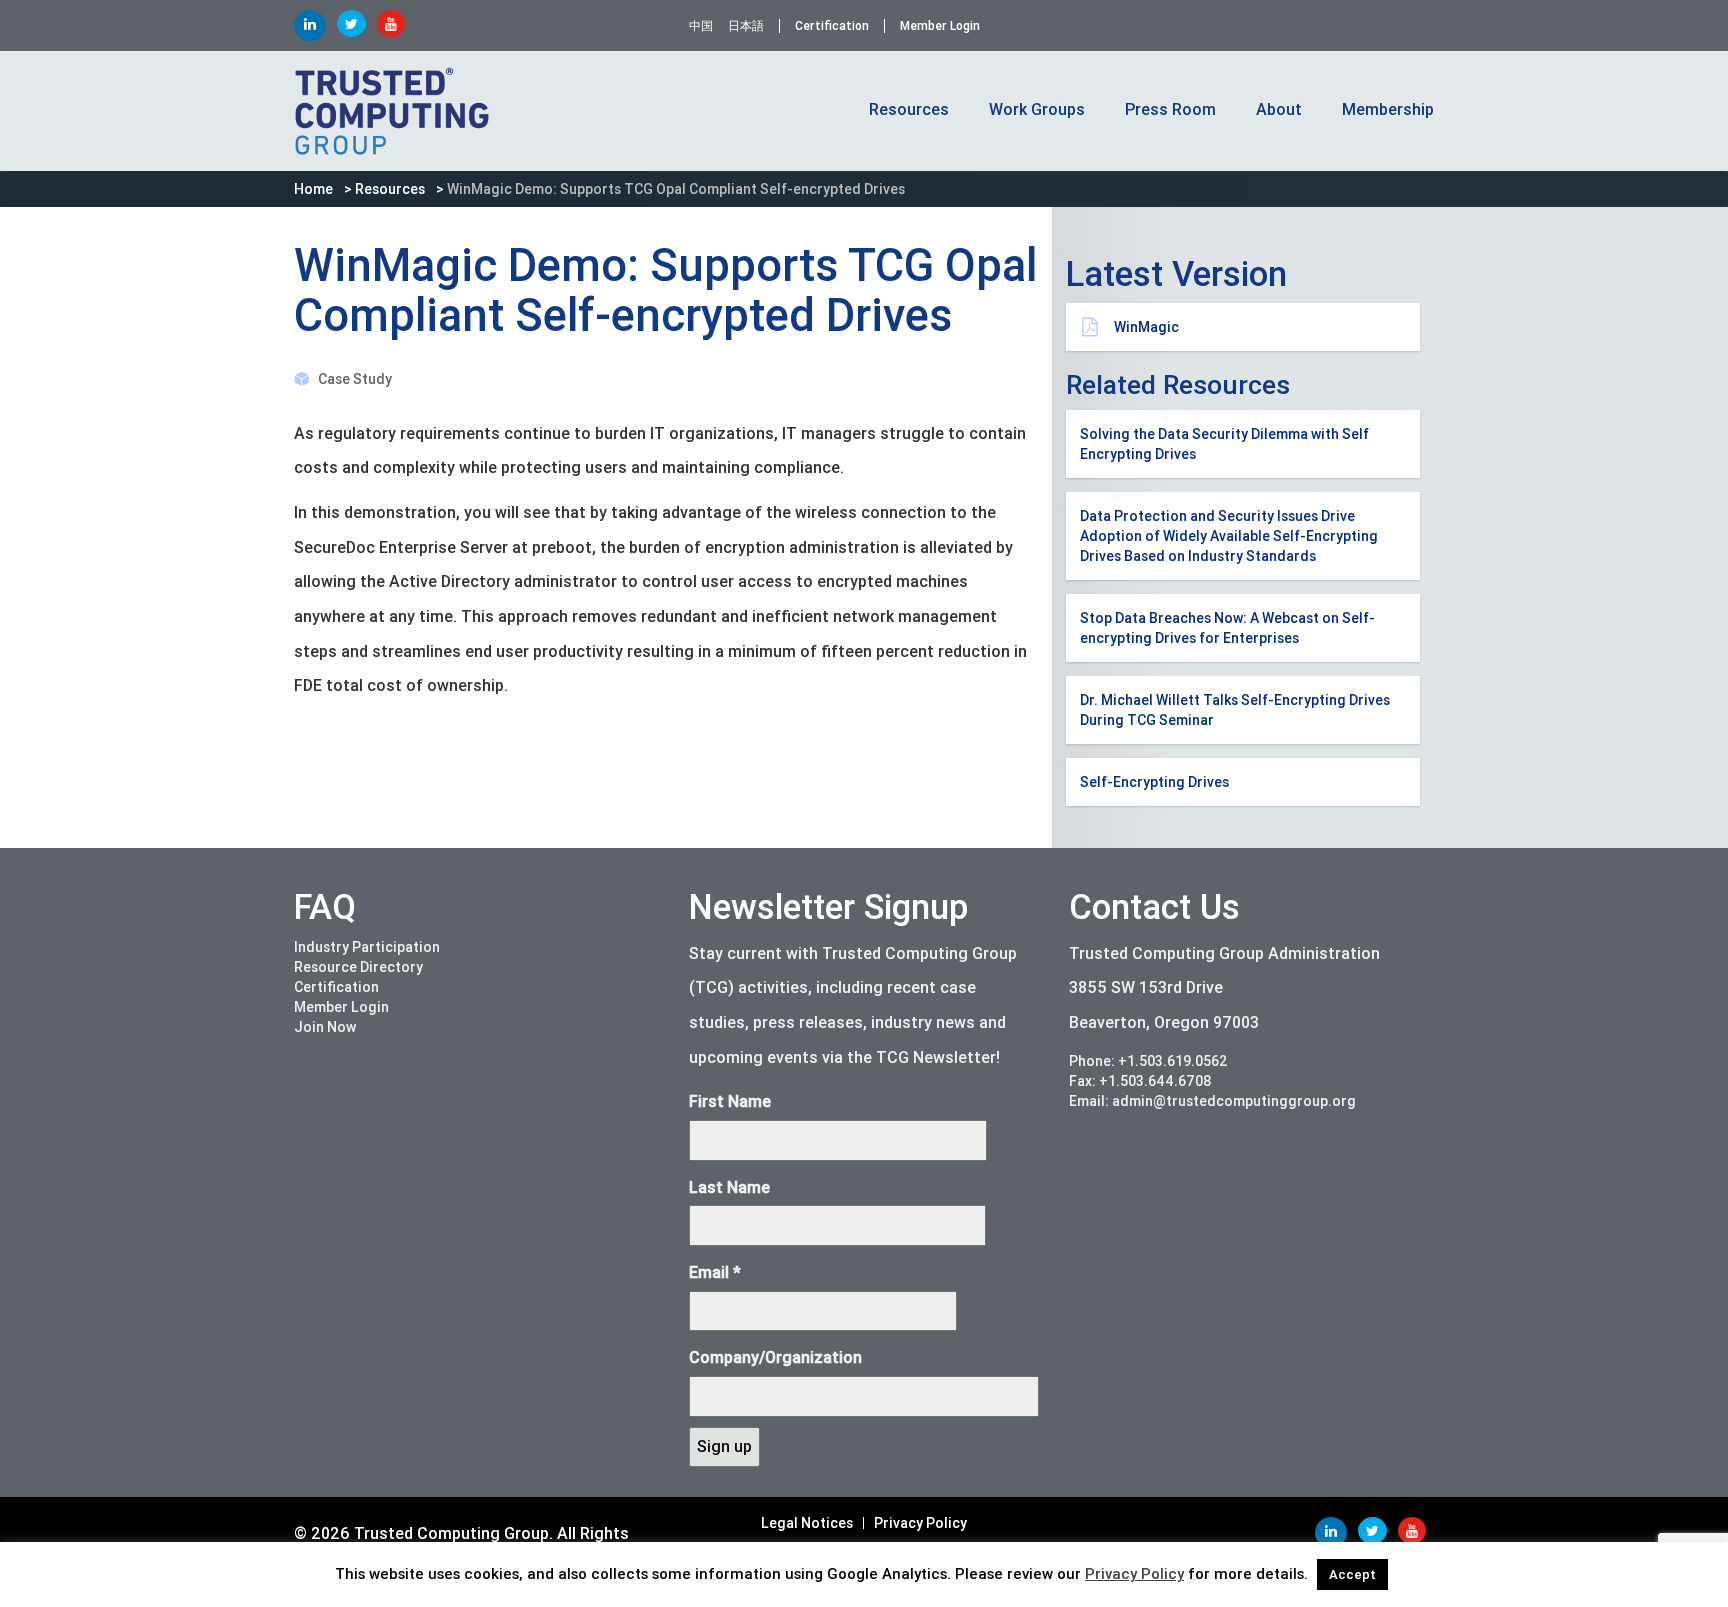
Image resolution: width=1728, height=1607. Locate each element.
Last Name (729, 1187)
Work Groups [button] (1037, 109)
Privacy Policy (920, 1523)
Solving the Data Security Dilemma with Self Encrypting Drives (1224, 444)
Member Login (940, 26)
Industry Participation (367, 947)
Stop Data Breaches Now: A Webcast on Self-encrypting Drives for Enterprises (1227, 628)
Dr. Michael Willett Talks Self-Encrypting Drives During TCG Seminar (1235, 710)
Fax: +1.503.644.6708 (1140, 1081)
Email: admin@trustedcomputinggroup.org (1212, 1101)
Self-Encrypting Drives (1154, 782)
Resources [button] (909, 109)
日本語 (746, 26)
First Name (730, 1101)
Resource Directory (358, 967)
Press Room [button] (1170, 109)
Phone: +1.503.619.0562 (1148, 1061)
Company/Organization (775, 1357)
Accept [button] (1352, 1574)
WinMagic (1146, 327)
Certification (832, 26)
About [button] (1279, 109)
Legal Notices (807, 1523)
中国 (701, 26)
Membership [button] (1388, 109)
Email (715, 1272)
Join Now (325, 1027)
